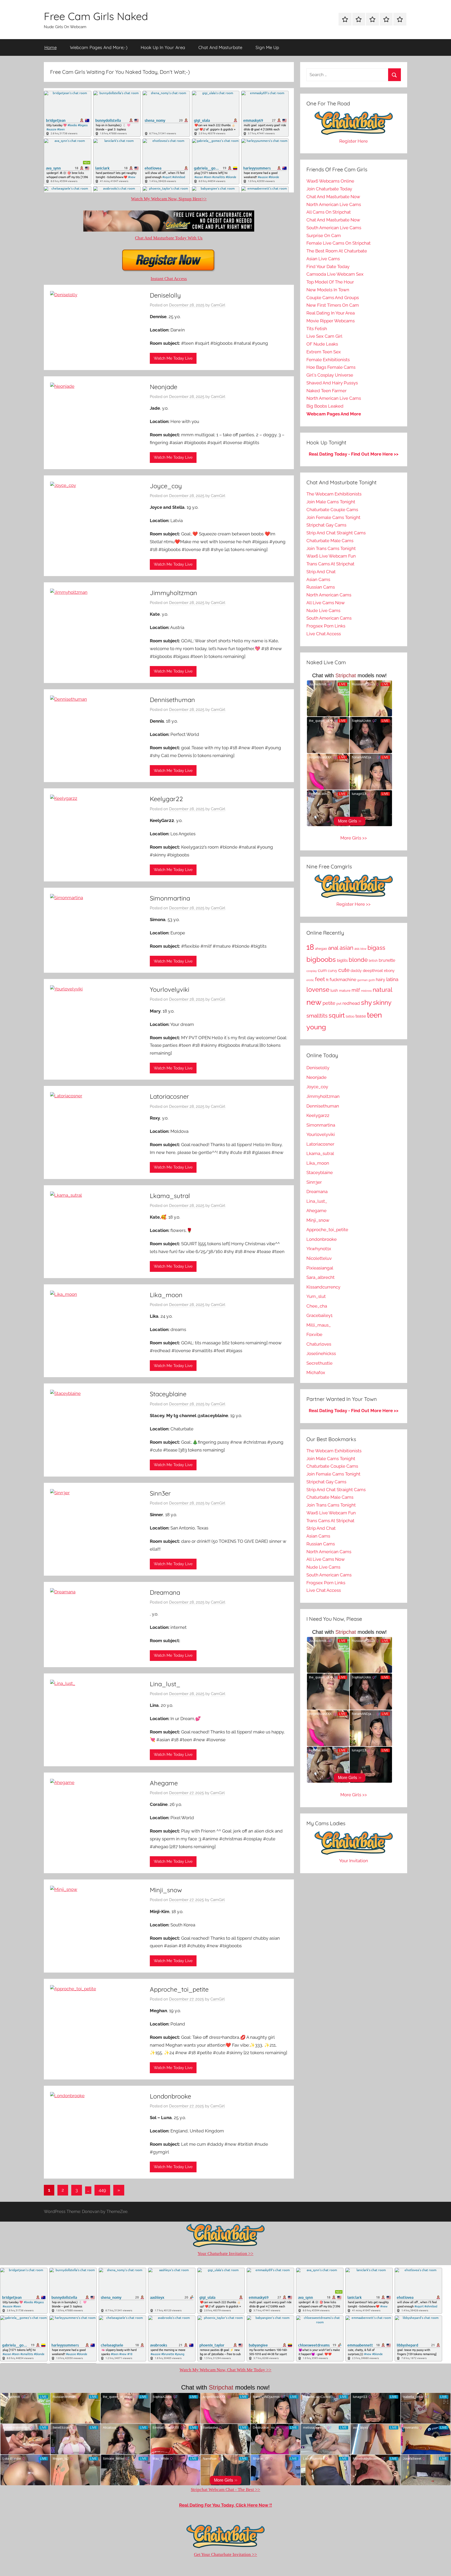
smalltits (317, 1016)
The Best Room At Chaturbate (337, 251)
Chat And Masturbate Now (333, 197)
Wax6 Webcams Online (330, 181)
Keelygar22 (166, 799)
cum (322, 970)
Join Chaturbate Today (329, 189)
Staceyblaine (168, 1394)
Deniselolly (165, 295)
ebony (389, 971)
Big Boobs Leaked (325, 406)
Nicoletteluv (319, 1258)
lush (334, 990)
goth (372, 980)
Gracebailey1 (319, 1315)
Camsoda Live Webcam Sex (335, 274)
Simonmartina (170, 898)
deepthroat (373, 970)
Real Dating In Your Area (331, 313)
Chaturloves (319, 1344)
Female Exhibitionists (328, 360)
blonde (358, 960)
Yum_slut (316, 1296)
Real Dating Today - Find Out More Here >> (354, 454)
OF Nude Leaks (322, 344)
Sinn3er (160, 1493)
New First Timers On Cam (333, 305)
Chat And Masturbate (220, 47)
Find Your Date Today (328, 267)
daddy (356, 971)
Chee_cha (317, 1306)
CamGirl (218, 305)
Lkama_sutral (170, 1196)
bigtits (342, 960)
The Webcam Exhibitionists (334, 494)
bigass (376, 948)
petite (329, 1003)
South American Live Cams (334, 228)
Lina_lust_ (165, 1684)
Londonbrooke (170, 2096)
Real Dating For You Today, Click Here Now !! (225, 2505)
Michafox (316, 1372)
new (314, 1002)
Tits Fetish (317, 329)
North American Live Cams (334, 204)
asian (346, 948)
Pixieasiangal (320, 1268)
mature (345, 991)
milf (356, 990)
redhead (351, 1003)
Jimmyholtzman (173, 593)
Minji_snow (166, 1890)
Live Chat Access (324, 634)
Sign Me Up (267, 47)
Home (51, 47)
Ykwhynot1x (319, 1249)
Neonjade (164, 387)
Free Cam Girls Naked (96, 16)
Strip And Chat (321, 572)
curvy (333, 971)
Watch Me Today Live (173, 358)
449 (102, 2190)
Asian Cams (318, 579)
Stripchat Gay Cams (326, 525)
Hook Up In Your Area (163, 47)
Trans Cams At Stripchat (330, 564)
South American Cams (329, 618)
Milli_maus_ (319, 1325)
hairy (381, 980)
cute (344, 970)
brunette (387, 960)
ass (357, 949)
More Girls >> (354, 838)
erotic (310, 980)
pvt (339, 1004)
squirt (337, 1015)
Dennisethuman (172, 700)
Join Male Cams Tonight (331, 502)
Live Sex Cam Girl (324, 336)
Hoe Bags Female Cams (331, 367)
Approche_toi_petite (179, 1989)
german (362, 980)
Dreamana (165, 1592)
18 (310, 947)
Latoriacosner (169, 1096)
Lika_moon (166, 1295)
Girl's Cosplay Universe (330, 375)
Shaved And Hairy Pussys (332, 383)
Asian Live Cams (323, 259)
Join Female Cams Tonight (333, 517)
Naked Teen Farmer (327, 391)
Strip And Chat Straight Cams (336, 533)
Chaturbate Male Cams (330, 541)
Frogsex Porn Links (326, 626)
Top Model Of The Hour (330, 282)
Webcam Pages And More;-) (99, 47)
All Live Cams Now (326, 603)
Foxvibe (314, 1334)
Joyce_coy (166, 486)
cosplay (312, 971)
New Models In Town (328, 290)
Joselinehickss (321, 1353)
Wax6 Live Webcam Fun (331, 556)
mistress (366, 991)
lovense (318, 990)
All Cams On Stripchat (329, 212)
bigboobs (321, 959)
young (316, 1027)
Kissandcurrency (323, 1287)
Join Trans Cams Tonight (331, 548)
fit (327, 980)
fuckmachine (343, 979)
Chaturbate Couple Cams (332, 510)
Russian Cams (321, 587)
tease (361, 1016)
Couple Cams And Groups (333, 298)
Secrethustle (319, 1363)
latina (392, 979)
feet (320, 979)
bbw (363, 949)
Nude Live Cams (323, 610)
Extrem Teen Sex (324, 352)
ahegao (321, 948)
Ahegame (164, 1783)
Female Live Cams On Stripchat (339, 243)
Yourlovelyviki (170, 989)
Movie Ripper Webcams (331, 321)
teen (374, 1015)
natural (382, 990)
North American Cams (329, 595)
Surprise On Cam (324, 235)
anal (333, 948)
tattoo (350, 1017)
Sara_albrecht (321, 1277)
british (373, 961)
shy (366, 1002)
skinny (382, 1003)
